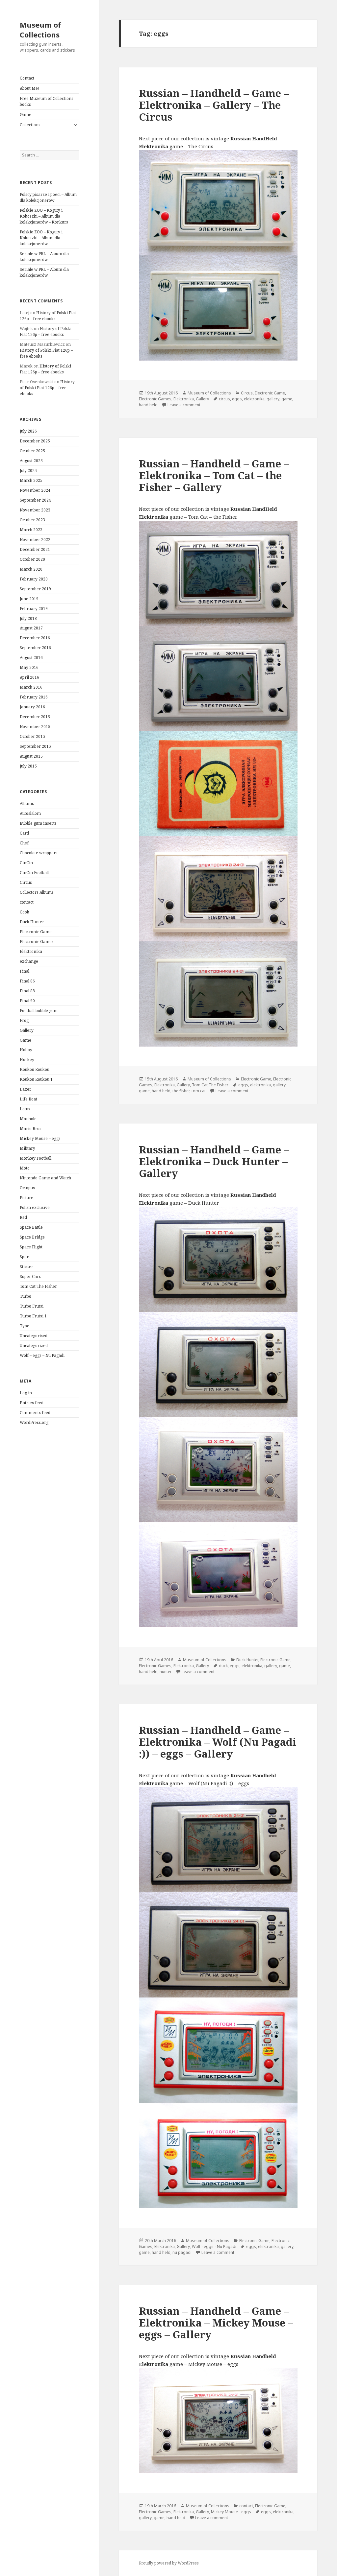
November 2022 (35, 540)
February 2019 (34, 609)
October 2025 (32, 451)
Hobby (26, 1050)
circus (224, 399)
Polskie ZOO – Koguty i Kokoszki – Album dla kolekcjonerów (41, 238)
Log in (26, 1393)
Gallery (27, 1030)
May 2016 (29, 667)
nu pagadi (182, 2252)
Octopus (27, 1188)
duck (223, 1666)
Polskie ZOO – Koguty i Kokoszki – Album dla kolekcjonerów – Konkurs (44, 216)
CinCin (26, 863)
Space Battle (31, 1227)
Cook (25, 912)
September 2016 (35, 648)
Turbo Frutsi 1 (33, 1316)
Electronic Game (36, 932)
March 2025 (31, 480)
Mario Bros (31, 1129)
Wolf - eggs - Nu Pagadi (214, 2246)
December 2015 (35, 717)
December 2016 (35, 638)
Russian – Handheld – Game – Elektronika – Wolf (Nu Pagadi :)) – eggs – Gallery (218, 1742)
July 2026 (28, 431)
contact (27, 902)
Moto (25, 1168)
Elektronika (31, 951)
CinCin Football (34, 873)
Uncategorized (34, 1346)
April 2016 (29, 677)
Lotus (25, 1109)
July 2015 (28, 766)
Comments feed (35, 1413)
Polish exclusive (35, 1207)
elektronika (254, 399)
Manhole (28, 1119)
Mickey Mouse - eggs (231, 2512)
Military (27, 1148)
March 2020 (31, 569)
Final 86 (27, 981)
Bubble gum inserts (38, 823)
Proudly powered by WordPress (169, 2563)
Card (24, 833)
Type (25, 1326)
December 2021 (35, 549)
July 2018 (28, 618)
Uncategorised (34, 1336)
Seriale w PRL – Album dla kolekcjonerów (44, 257)
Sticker (26, 1267)
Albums (27, 804)
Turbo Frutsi (32, 1306)
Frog (24, 1020)
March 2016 (31, 687)
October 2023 (32, 520)
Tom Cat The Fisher (38, 1286)
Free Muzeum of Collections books (47, 101)
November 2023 (35, 510)
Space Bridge (32, 1237)
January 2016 (32, 707)
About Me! (29, 88)
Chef (24, 843)
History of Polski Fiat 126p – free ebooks (48, 316)
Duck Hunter (32, 922)
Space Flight (31, 1247)
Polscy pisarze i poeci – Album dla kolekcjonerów (48, 197)
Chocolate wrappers (39, 853)
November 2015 (35, 727)
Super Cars (30, 1276)
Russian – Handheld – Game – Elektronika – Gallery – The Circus (214, 105)
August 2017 (31, 628)
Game (26, 115)
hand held (148, 405)
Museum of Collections (40, 30)
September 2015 (35, 746)
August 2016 (31, 658)
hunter (166, 1672)
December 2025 (35, 441)
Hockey (27, 1060)
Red (23, 1217)
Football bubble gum (39, 1011)
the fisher (181, 1091)
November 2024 (35, 490)
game (287, 399)
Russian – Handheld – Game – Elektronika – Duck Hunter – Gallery (214, 1161)
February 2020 (34, 579)
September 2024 (35, 500)
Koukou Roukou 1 (36, 1079)
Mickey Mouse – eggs (40, 1138)
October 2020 (32, 559)
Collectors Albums (37, 892)
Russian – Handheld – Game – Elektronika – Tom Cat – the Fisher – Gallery (214, 475)
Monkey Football (36, 1158)
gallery (273, 399)
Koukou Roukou (35, 1069)
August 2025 (31, 461)
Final (25, 971)
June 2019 (29, 599)
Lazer (26, 1089)
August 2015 (31, 756)
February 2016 (34, 697)
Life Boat (28, 1099)
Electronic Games (37, 942)
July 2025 (28, 471)
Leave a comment (184, 405)
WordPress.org (34, 1422)
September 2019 (35, 589)
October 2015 (32, 736)
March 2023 (31, 530)
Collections (30, 125)
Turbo (26, 1296)
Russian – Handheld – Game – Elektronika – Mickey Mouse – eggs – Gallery (216, 2323)
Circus (26, 882)
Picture (26, 1198)
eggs (237, 399)
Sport (25, 1257)
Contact (27, 78)
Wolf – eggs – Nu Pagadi (42, 1355)
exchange (29, 961)
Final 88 (27, 991)
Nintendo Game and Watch (45, 1178)
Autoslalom (30, 813)
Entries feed (32, 1403)
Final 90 (27, 1001)
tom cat (199, 1091)
